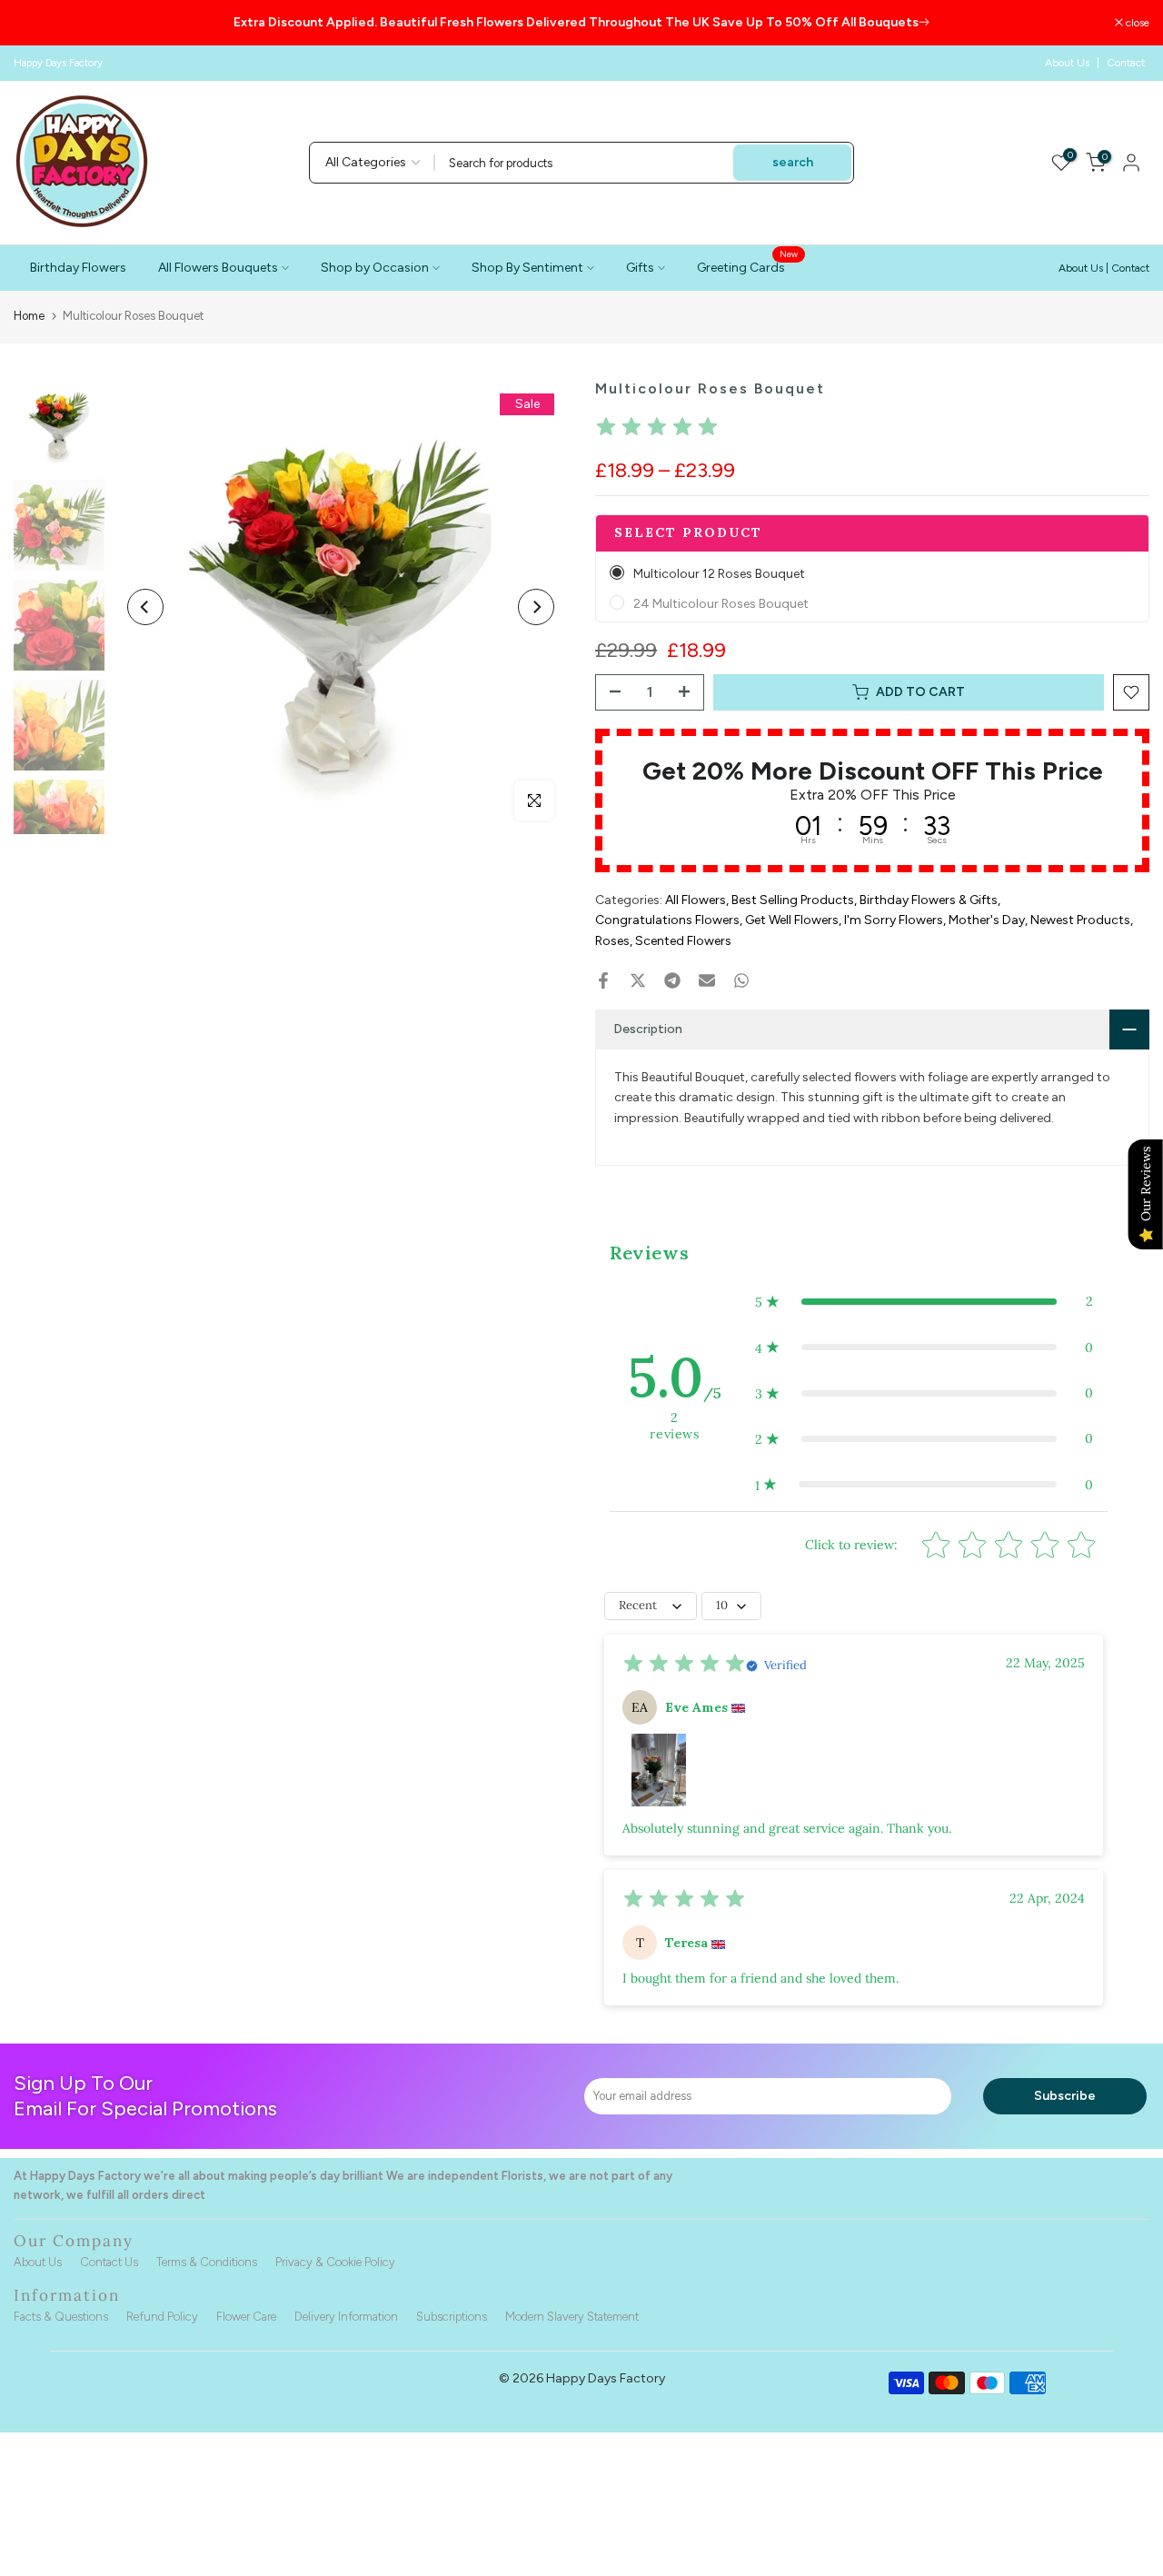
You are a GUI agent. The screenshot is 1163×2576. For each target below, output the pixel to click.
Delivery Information (346, 2317)
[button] (924, 1301)
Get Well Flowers (792, 920)
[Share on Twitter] (638, 980)
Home (29, 316)
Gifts (640, 268)
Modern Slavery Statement (572, 2317)
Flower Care (246, 2317)
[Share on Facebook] (603, 980)
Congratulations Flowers (667, 920)
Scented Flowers (683, 941)
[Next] (536, 607)
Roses (612, 941)
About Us (1067, 63)
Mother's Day (987, 920)
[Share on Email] (707, 980)
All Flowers (696, 900)
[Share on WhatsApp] (741, 980)
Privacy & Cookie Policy (335, 2262)
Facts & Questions (61, 2317)
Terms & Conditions (207, 2262)
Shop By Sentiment (527, 268)
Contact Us (109, 2262)
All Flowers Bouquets (218, 268)
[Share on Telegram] (672, 980)
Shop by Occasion (375, 268)
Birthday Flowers (78, 268)
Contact (1126, 63)
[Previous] (145, 607)
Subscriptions (452, 2317)
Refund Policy (162, 2317)
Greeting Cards (748, 266)
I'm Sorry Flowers (894, 920)
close (35, 23)
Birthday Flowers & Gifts (929, 900)
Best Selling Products (793, 900)
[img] (657, 429)
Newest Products (1080, 920)
